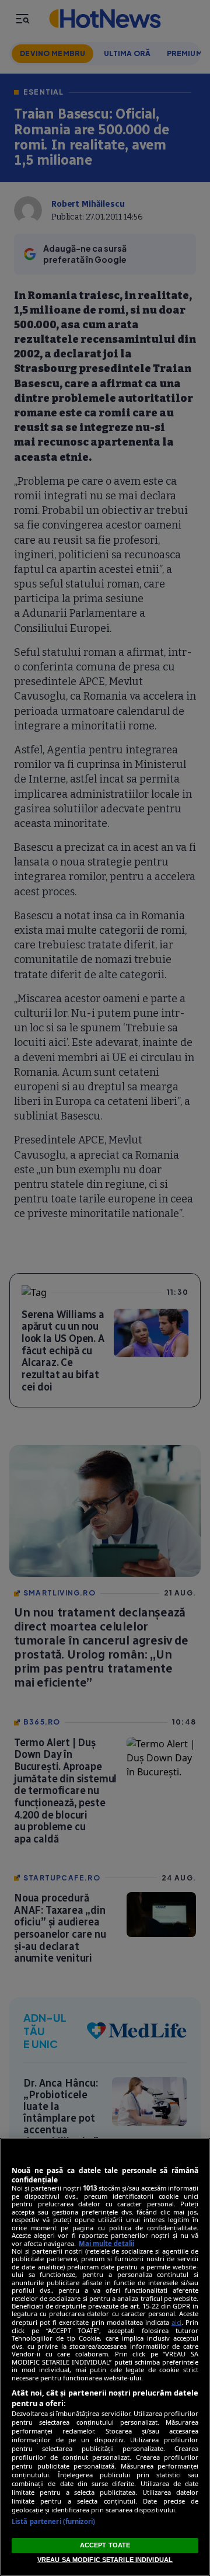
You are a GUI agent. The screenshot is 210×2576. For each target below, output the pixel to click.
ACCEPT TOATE (105, 2545)
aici (176, 2322)
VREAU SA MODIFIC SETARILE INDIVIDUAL (105, 2560)
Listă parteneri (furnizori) (53, 2521)
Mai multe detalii (106, 2243)
